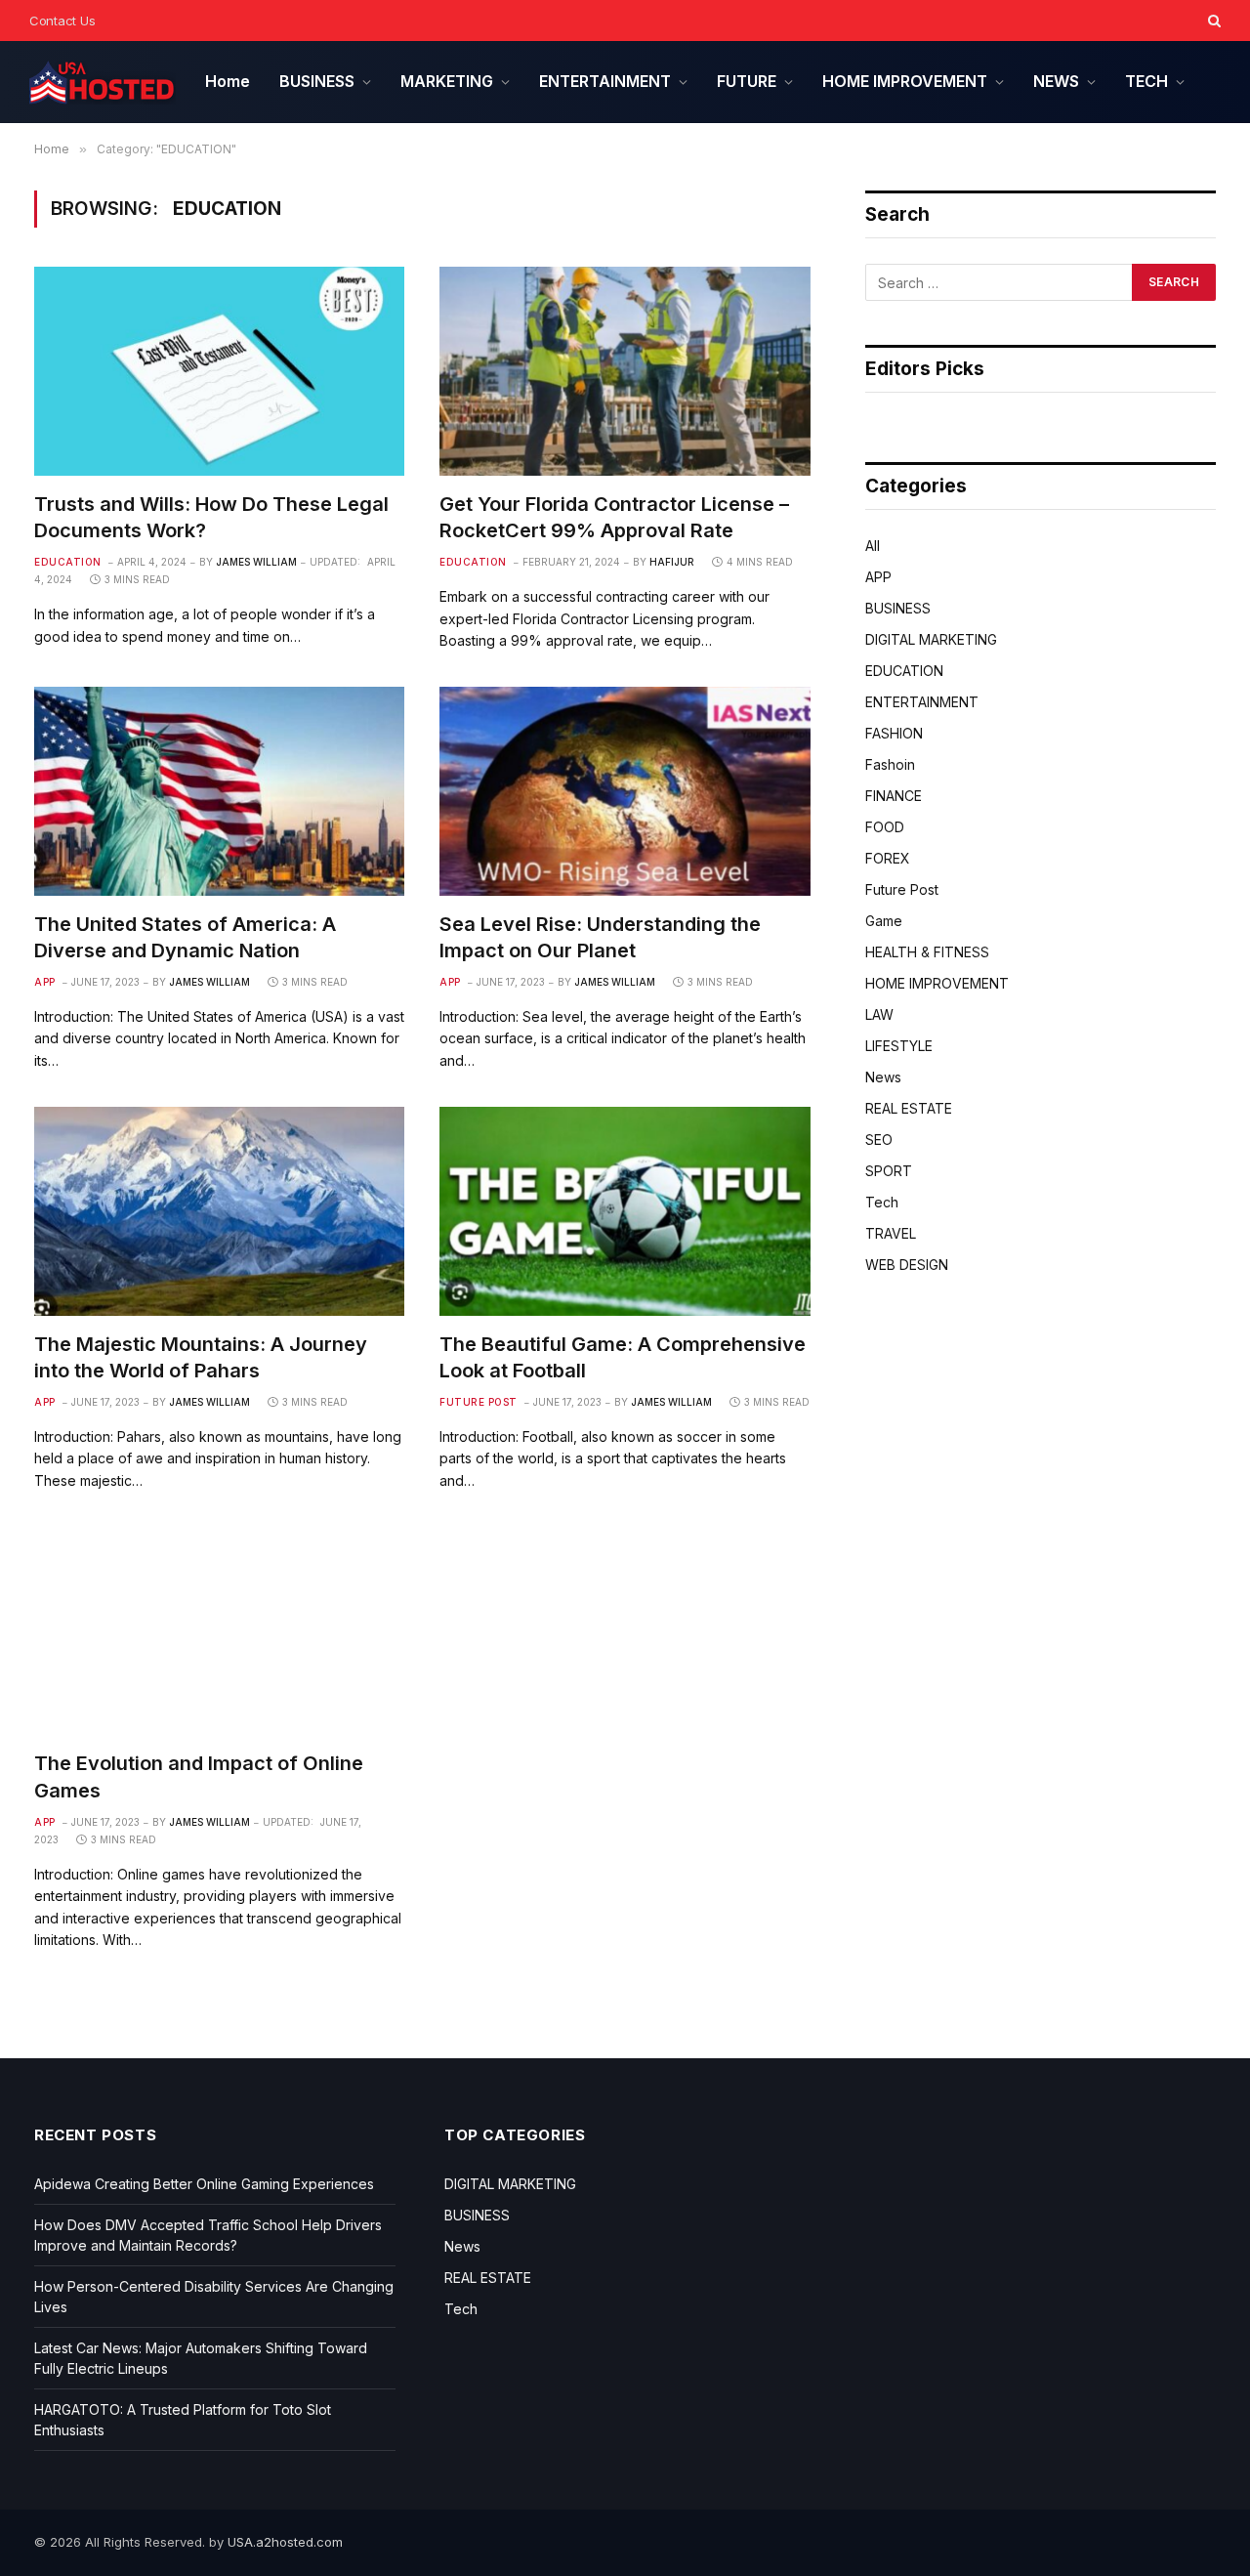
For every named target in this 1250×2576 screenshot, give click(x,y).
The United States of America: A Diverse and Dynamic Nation (185, 937)
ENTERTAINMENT (605, 81)
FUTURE (747, 81)
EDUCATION (68, 562)
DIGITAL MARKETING (931, 639)
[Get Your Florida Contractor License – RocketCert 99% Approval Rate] (625, 371)
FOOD (885, 827)
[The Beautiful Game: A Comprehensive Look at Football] (625, 1211)
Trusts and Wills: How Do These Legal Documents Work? (211, 517)
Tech (882, 1202)
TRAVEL (891, 1233)
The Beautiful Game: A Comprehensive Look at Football (623, 1357)
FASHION (894, 733)
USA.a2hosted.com (285, 2542)
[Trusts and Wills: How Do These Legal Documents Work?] (219, 371)
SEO (879, 1140)
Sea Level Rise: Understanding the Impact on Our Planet (600, 937)
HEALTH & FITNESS (927, 952)
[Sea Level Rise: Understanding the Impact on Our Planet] (625, 791)
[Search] (1212, 21)
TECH (1146, 81)
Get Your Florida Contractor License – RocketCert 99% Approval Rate (614, 517)
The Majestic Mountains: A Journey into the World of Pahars (201, 1357)
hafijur (672, 562)
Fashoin (890, 764)
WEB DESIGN (907, 1265)
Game (884, 921)
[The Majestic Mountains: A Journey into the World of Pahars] (219, 1211)
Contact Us (62, 21)
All (873, 546)
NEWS (1056, 81)
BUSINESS (317, 81)
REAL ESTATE (909, 1108)
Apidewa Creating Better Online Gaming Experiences (204, 2184)
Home (228, 81)
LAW (879, 1014)
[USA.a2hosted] (103, 83)
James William (256, 562)
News (883, 1077)
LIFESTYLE (899, 1046)
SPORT (889, 1171)
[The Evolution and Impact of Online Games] (219, 1631)
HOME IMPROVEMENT (905, 81)
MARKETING (447, 81)
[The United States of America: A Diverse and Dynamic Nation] (219, 791)
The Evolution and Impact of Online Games (199, 1776)
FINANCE (894, 796)
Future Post (479, 1402)
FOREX (888, 858)
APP (45, 982)
